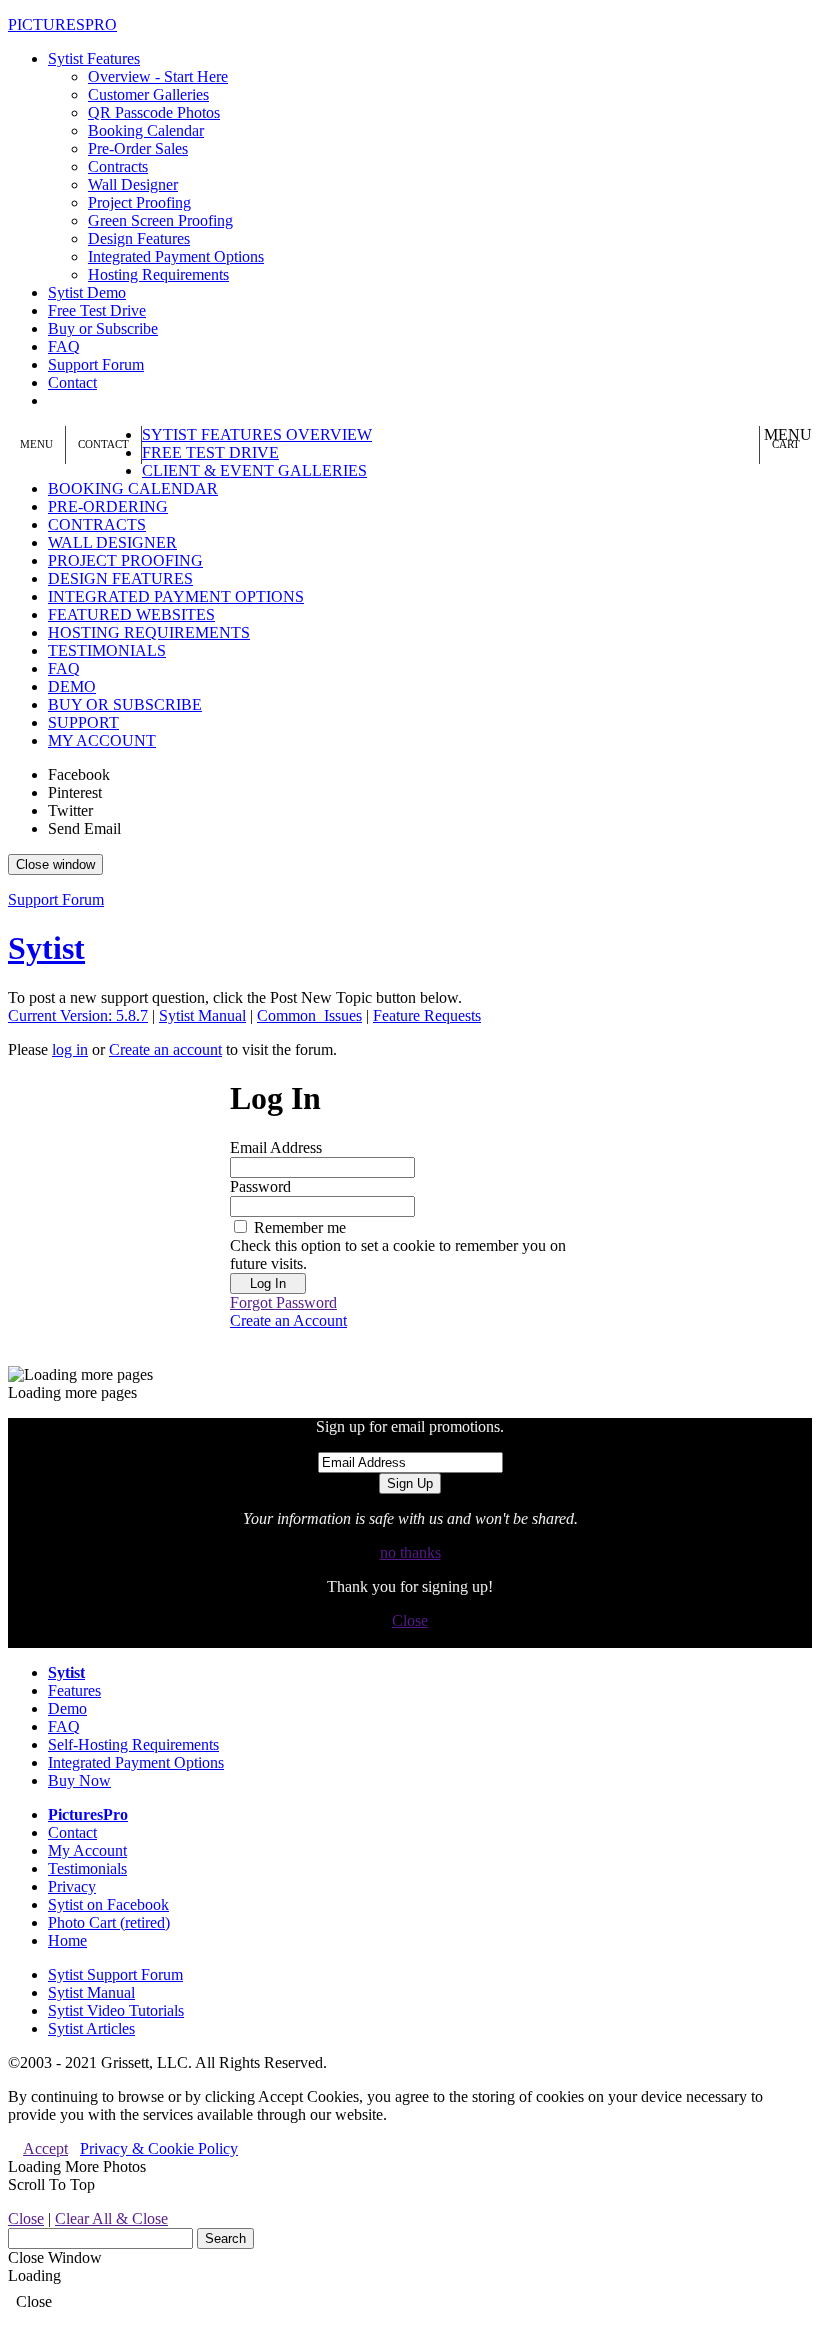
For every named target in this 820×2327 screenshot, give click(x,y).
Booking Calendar (146, 130)
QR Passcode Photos (154, 112)
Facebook (79, 774)
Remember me (300, 1227)
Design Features (139, 238)
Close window (55, 864)
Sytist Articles (91, 2028)
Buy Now (79, 1780)
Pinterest (75, 792)
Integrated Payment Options (176, 256)
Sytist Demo (87, 292)
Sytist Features (94, 58)
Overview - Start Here (158, 76)
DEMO (72, 686)
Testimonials (87, 1868)
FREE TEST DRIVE (210, 452)
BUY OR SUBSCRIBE (125, 704)
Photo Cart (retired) (109, 1922)
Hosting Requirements (158, 274)
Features (74, 1690)
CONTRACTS (97, 524)
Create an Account (288, 1320)
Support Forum (96, 364)
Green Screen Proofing (160, 220)
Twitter (70, 810)
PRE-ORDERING (108, 506)
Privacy (72, 1886)
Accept (45, 2148)
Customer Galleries (148, 94)
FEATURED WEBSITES (131, 614)
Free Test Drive (97, 310)
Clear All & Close (111, 2218)
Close (410, 1620)
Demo (67, 1708)
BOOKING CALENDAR (133, 488)
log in (70, 1049)
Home (67, 1940)
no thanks (410, 1552)
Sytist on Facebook (108, 1904)
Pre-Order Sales (138, 148)
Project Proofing (139, 202)
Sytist (46, 948)
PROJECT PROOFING (125, 560)
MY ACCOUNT (102, 740)
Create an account (165, 1049)
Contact (72, 382)
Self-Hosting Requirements (133, 1744)
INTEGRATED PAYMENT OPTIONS (176, 596)
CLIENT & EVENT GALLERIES (254, 470)
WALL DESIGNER (112, 542)
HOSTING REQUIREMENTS (149, 632)
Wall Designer (133, 184)
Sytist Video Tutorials (116, 2010)
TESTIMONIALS (107, 650)
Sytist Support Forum (115, 1974)
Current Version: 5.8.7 (78, 1015)
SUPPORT (83, 722)
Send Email (84, 828)
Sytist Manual (202, 1015)
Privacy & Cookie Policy (159, 2148)
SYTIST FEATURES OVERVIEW (257, 434)
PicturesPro (88, 1814)
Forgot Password (283, 1302)
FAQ (64, 346)
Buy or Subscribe (103, 328)
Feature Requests (427, 1015)
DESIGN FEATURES (120, 578)
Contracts (118, 166)
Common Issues (309, 1015)
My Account (87, 1850)
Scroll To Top (51, 2184)
